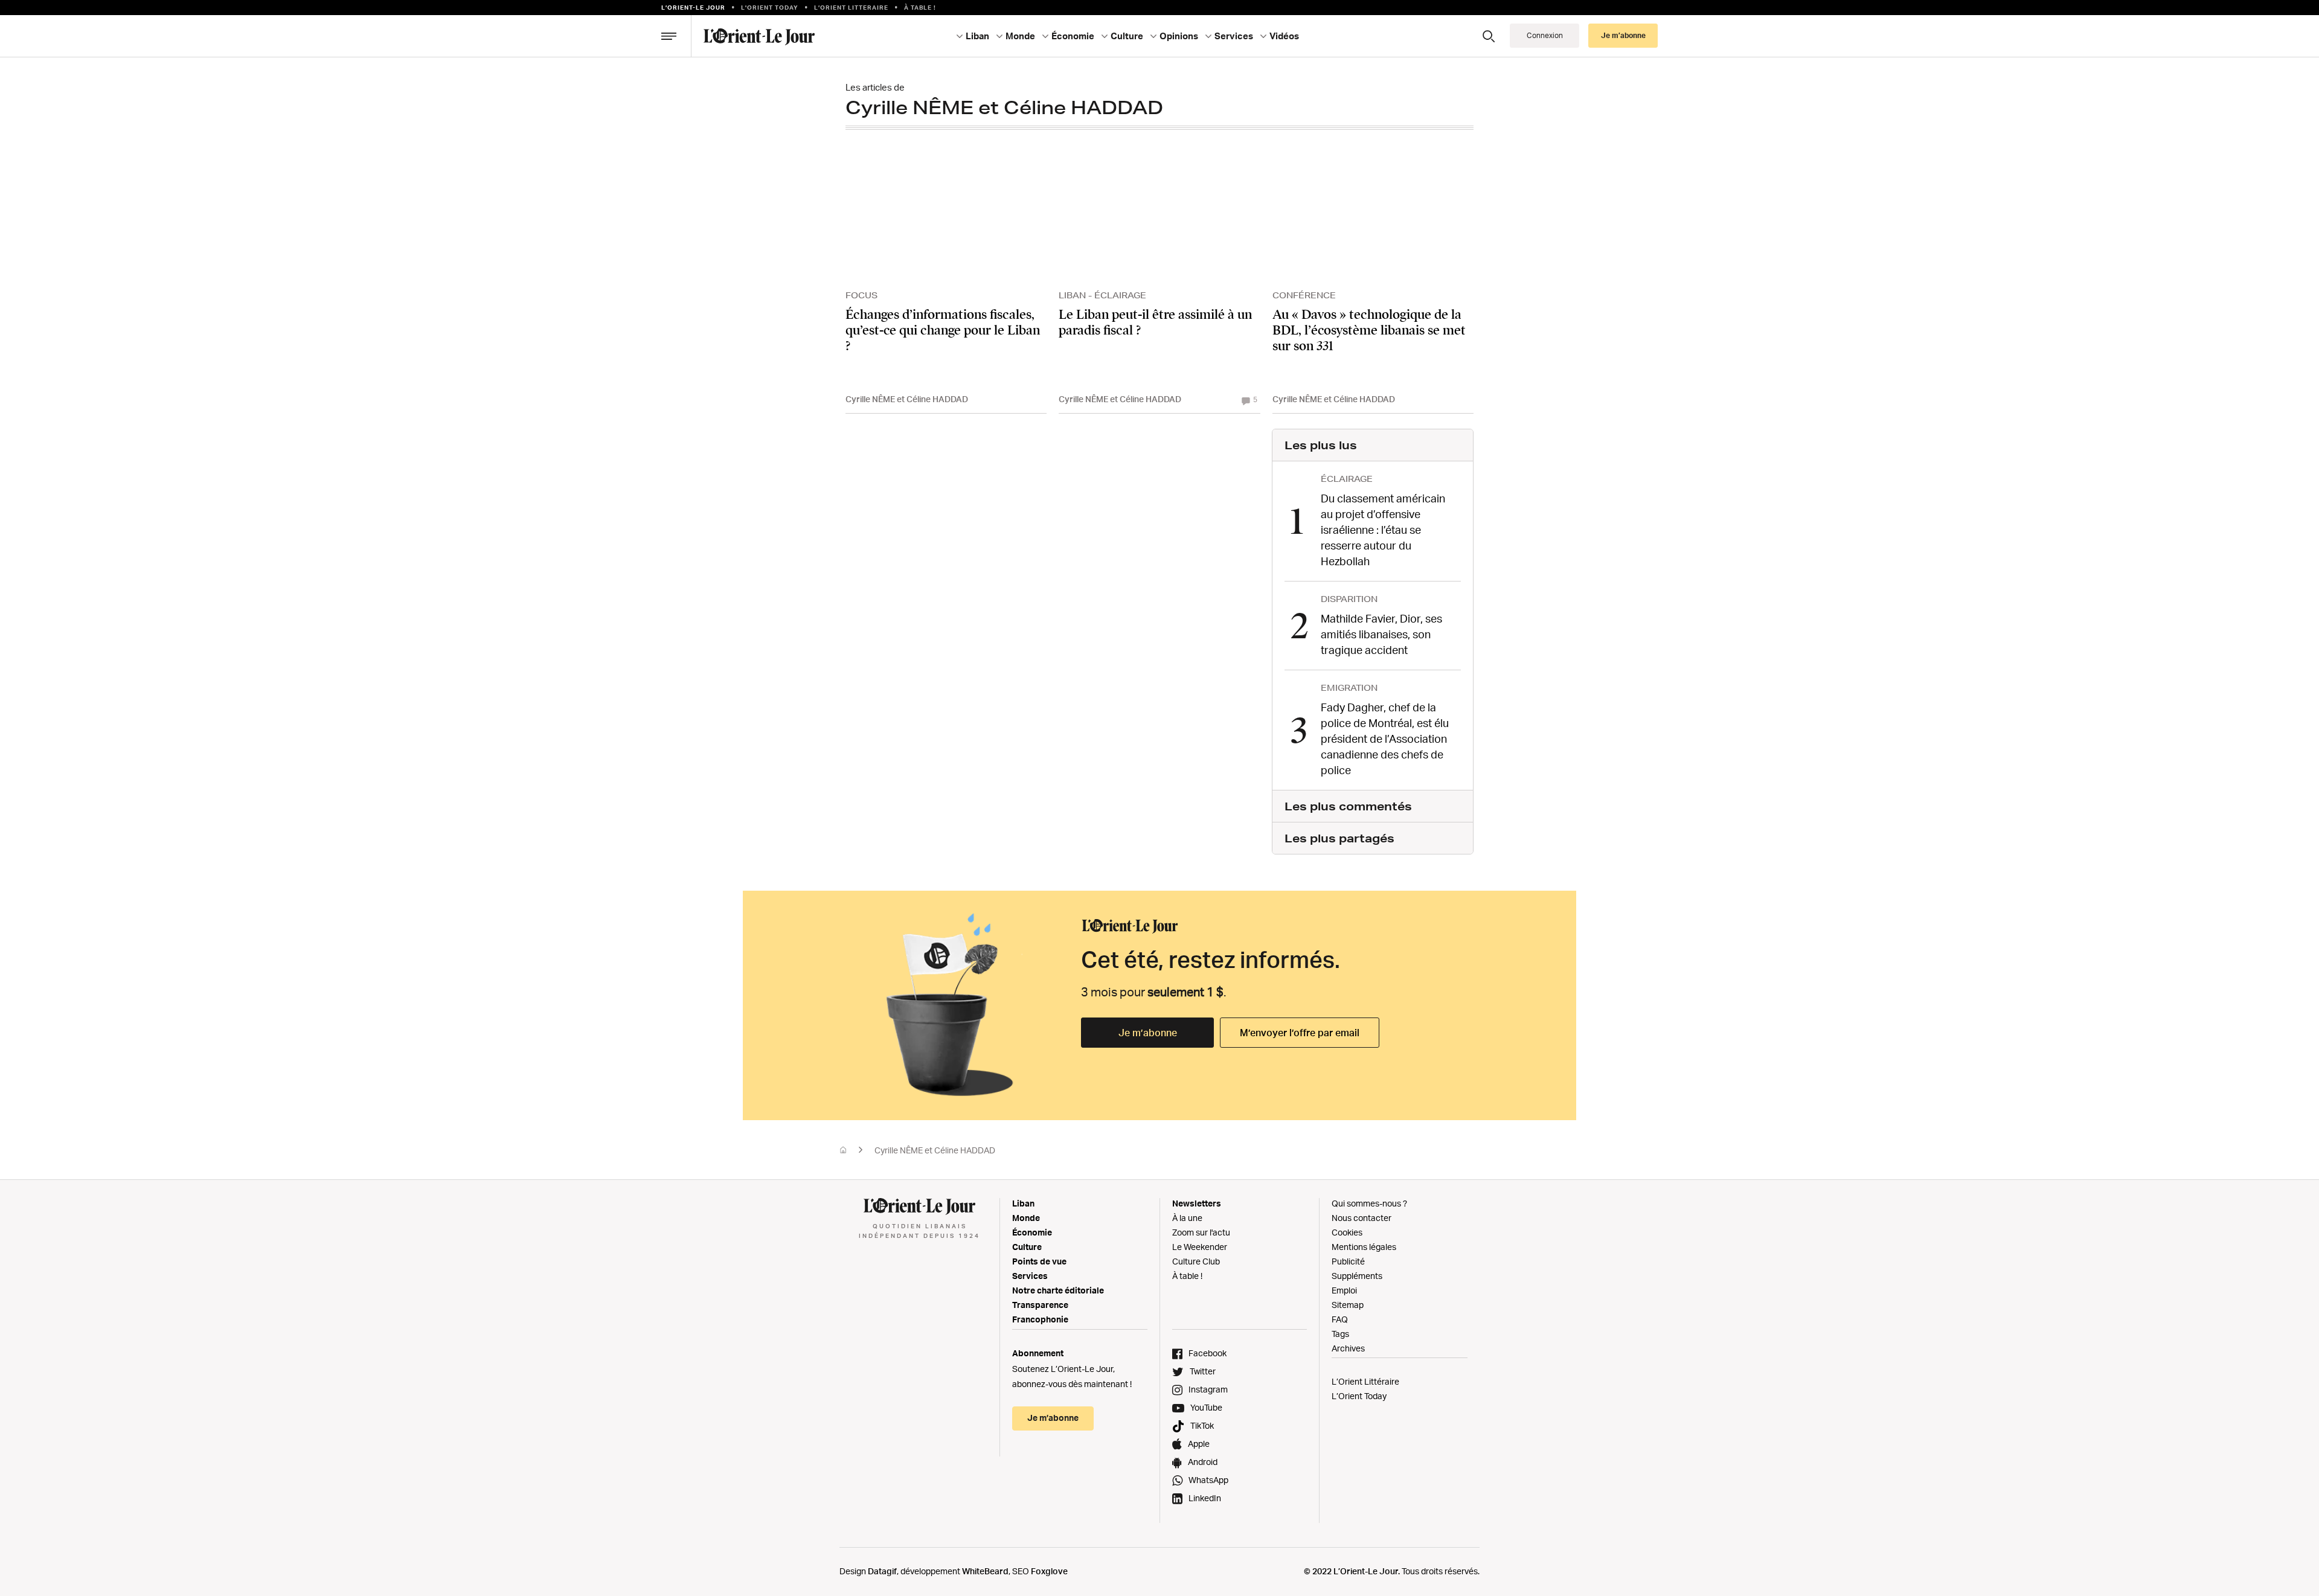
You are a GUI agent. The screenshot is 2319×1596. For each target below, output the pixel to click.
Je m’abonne (1148, 1033)
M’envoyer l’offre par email (1300, 1033)
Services (1030, 1276)
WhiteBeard (985, 1571)
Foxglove (1049, 1571)
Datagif (882, 1571)
